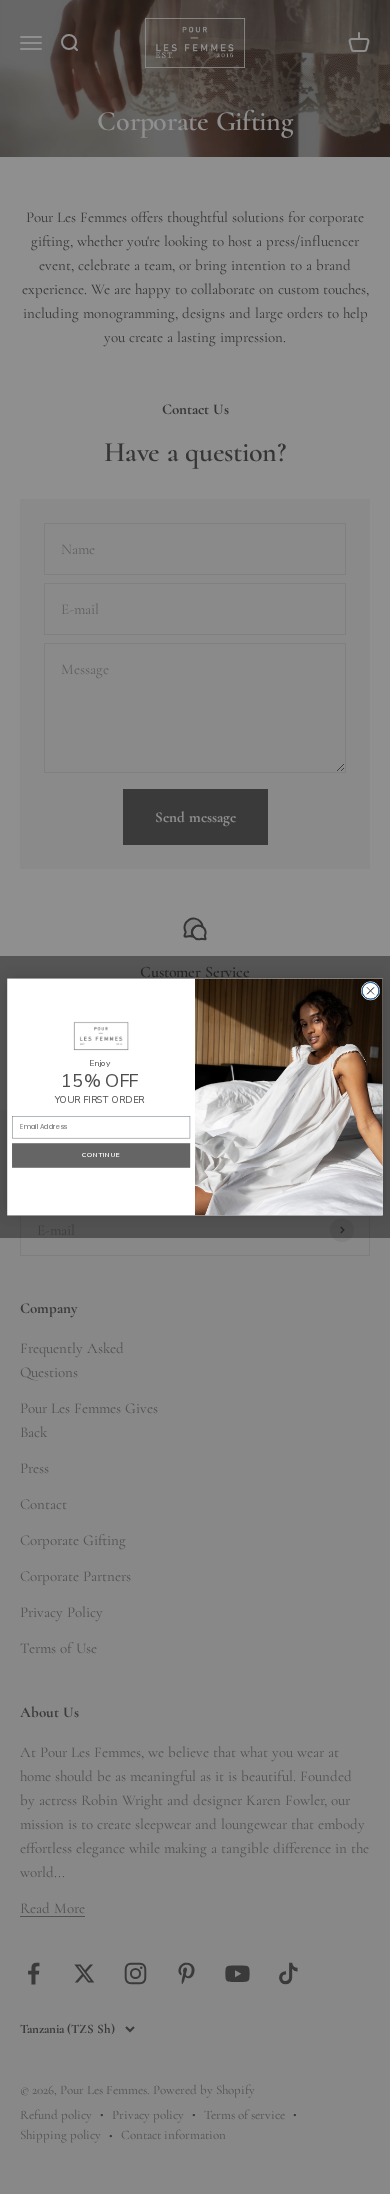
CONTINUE (101, 1155)
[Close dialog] (370, 990)
